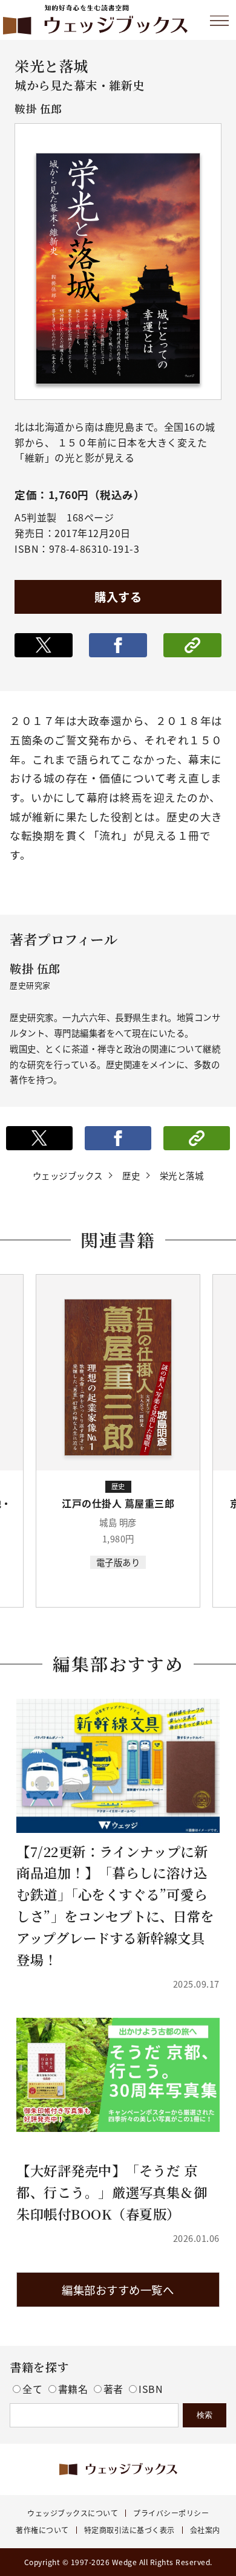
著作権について (42, 2530)
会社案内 (205, 2530)
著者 (115, 2389)
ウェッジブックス (68, 1175)
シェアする (118, 645)
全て (34, 2389)
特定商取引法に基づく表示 (129, 2530)
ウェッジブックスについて (73, 2513)
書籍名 (74, 2389)
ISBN (151, 2389)
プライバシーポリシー (171, 2513)
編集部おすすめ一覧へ (118, 2290)
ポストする (44, 645)
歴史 (131, 1175)
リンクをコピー (192, 645)
